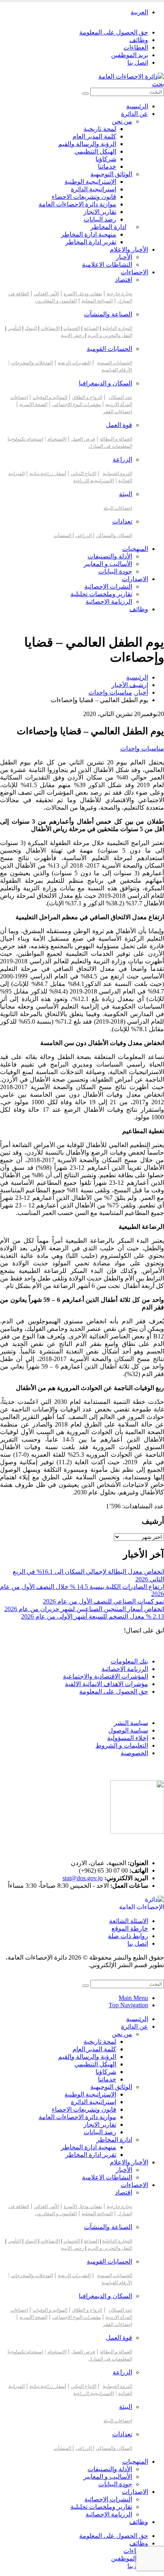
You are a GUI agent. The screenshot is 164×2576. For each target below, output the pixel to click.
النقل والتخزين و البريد (110, 335)
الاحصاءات (134, 272)
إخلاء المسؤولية (128, 1738)
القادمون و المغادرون (56, 301)
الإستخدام (57, 439)
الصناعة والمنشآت (108, 314)
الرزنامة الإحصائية (109, 602)
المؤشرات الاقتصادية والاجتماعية (105, 1676)
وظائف (139, 40)
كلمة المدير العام (94, 136)
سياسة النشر (131, 1723)
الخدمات (72, 328)
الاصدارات (135, 579)
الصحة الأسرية (33, 404)
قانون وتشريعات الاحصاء (84, 197)
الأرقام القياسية (117, 370)
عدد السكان (120, 397)
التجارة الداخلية (117, 328)
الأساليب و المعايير (108, 564)
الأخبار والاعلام (129, 249)
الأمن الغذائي (46, 294)
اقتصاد (124, 280)
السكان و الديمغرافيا (105, 383)
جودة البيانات (115, 571)
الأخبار (124, 257)
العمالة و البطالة (116, 439)
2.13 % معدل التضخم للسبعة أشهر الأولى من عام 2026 (93, 1616)
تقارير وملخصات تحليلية (101, 594)
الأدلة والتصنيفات (110, 556)
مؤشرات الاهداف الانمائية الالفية (106, 1684)
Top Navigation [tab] (128, 2005)
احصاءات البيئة (118, 508)
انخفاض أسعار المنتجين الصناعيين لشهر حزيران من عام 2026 (84, 1609)
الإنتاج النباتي (84, 474)
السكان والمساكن (114, 535)
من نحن (122, 121)
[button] (158, 84)
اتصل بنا (138, 63)
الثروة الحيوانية (117, 474)
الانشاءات (50, 328)
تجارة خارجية (119, 294)
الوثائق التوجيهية (111, 174)
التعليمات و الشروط (122, 1745)
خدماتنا (107, 167)
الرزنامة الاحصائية (125, 1669)
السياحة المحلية (97, 301)
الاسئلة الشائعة (129, 1921)
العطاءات (136, 47)
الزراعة (122, 459)
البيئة (126, 494)
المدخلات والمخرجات (32, 363)
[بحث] (86, 94)
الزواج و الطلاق (87, 397)
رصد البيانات (100, 219)
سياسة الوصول (128, 1730)
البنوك (31, 328)
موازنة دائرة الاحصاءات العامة (77, 204)
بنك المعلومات (129, 1661)
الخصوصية (134, 1753)
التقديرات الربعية (74, 363)
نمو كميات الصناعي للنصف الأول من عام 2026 (103, 1601)
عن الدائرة (135, 114)
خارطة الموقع (130, 1928)
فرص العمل (83, 439)
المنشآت (63, 535)
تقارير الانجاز (100, 212)
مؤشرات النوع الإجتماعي (76, 404)
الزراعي (84, 535)
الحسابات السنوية (115, 363)
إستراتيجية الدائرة (94, 189)
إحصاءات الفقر (118, 412)
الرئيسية (137, 106)
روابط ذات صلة (128, 1936)
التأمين (14, 328)
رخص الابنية (72, 335)
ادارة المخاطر (108, 227)
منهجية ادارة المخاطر (89, 234)
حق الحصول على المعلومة (114, 32)
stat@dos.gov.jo (83, 1878)
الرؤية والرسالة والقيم (87, 144)
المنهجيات (135, 549)
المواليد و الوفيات (50, 397)
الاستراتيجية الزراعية (94, 481)
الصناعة (91, 328)
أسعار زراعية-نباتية (48, 474)
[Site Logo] (131, 76)
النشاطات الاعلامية (107, 265)
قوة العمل (119, 425)
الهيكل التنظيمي (95, 151)
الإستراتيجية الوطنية (90, 182)
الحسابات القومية (109, 349)
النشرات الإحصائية (108, 586)
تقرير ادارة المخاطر (91, 242)
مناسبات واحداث (142, 748)
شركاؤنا (106, 159)
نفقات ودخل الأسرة (83, 294)
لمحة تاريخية (100, 129)
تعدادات (122, 521)
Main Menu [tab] (133, 1998)
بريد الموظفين (130, 55)
